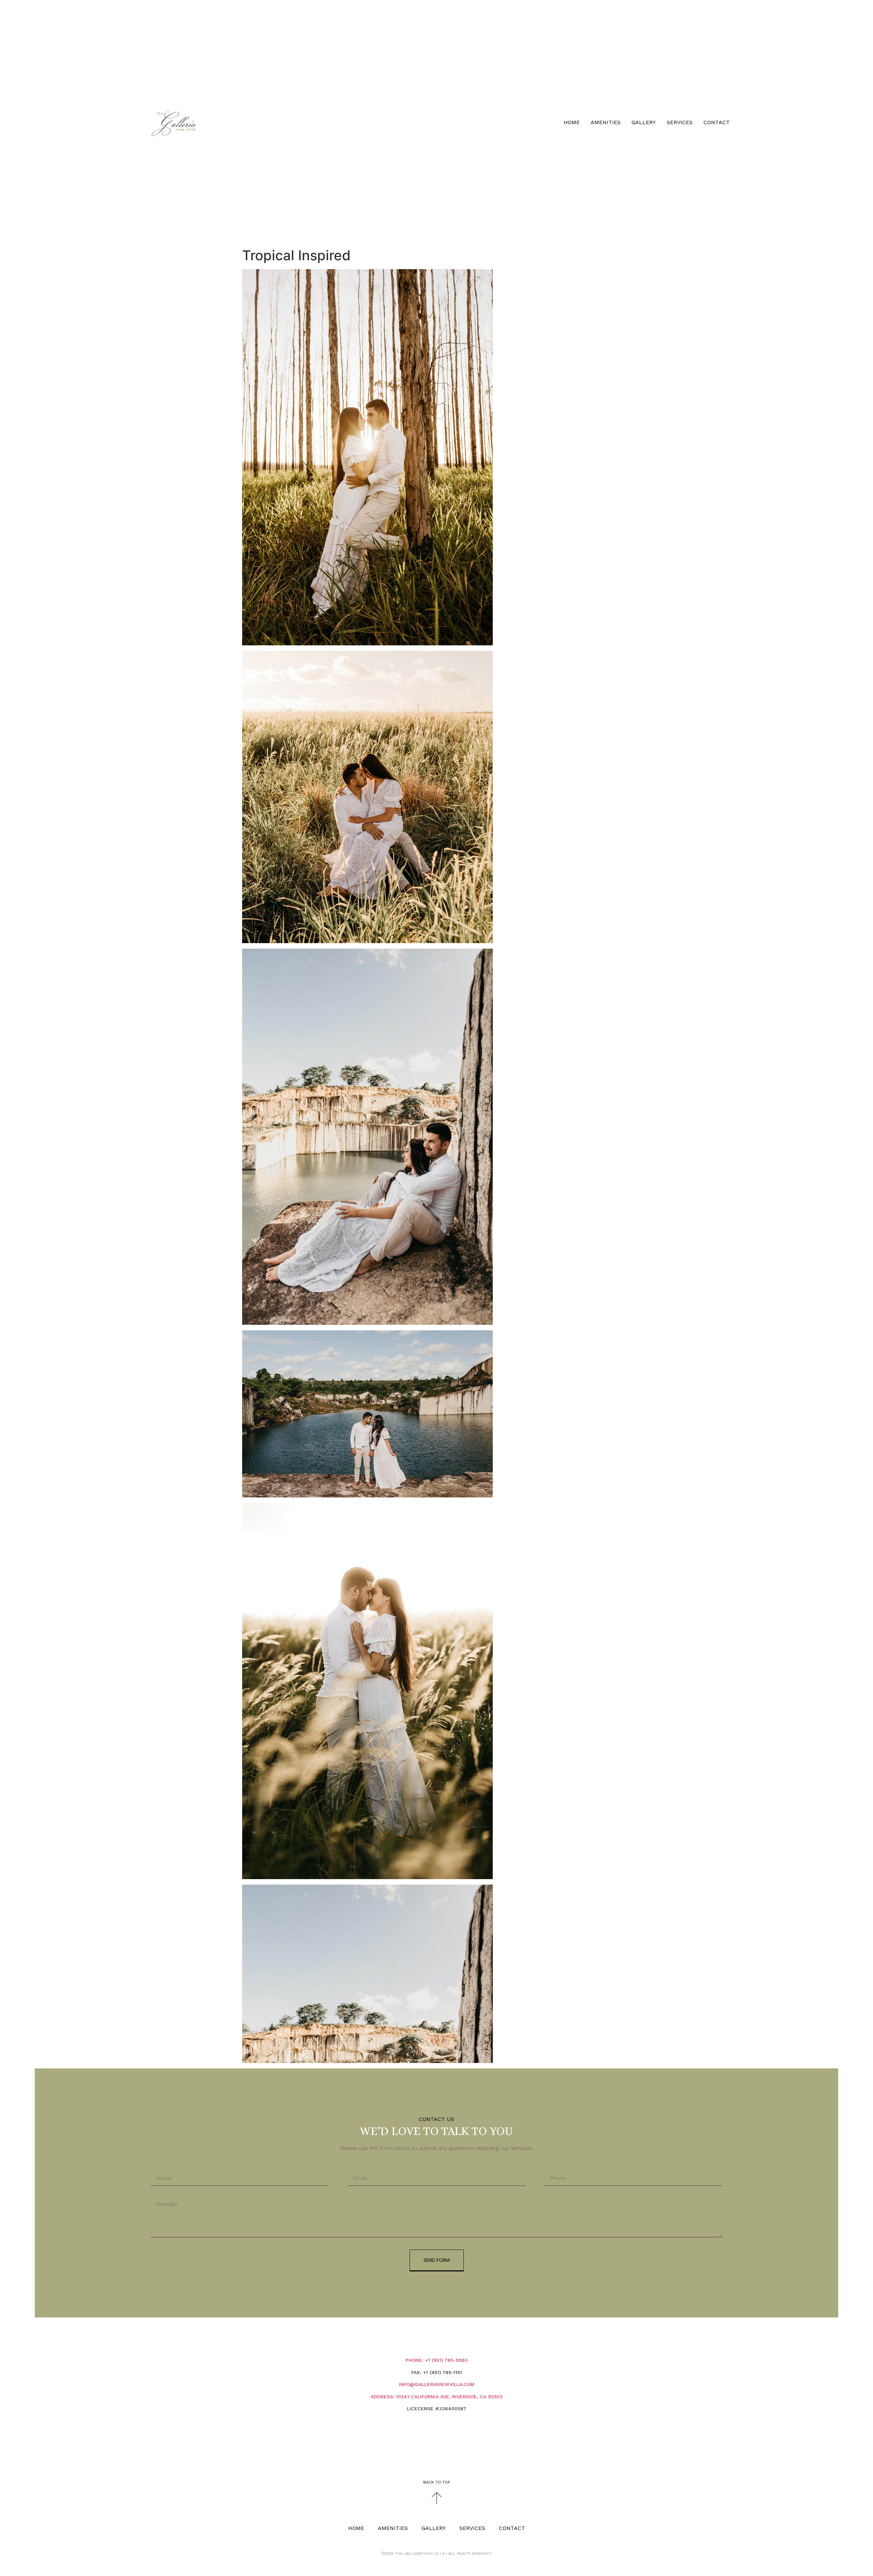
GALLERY (644, 122)
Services (680, 122)
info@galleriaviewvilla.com (437, 2384)
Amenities (606, 122)
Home (572, 122)
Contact (717, 122)
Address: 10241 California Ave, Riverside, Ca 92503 (437, 2397)
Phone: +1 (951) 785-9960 (437, 2360)
